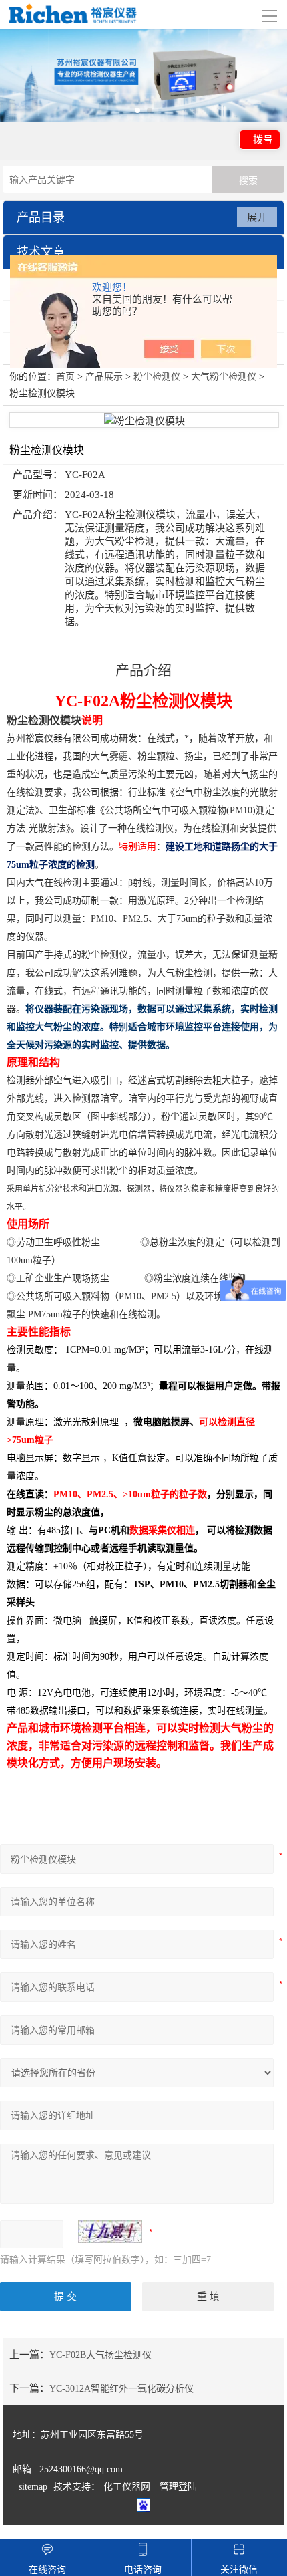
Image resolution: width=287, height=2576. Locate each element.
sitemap (33, 2487)
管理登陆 (178, 2487)
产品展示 (104, 377)
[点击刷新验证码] (110, 2232)
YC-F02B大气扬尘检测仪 (100, 2355)
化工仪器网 (127, 2487)
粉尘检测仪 (157, 377)
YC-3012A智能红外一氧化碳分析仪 (121, 2389)
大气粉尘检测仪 (224, 377)
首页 (65, 377)
